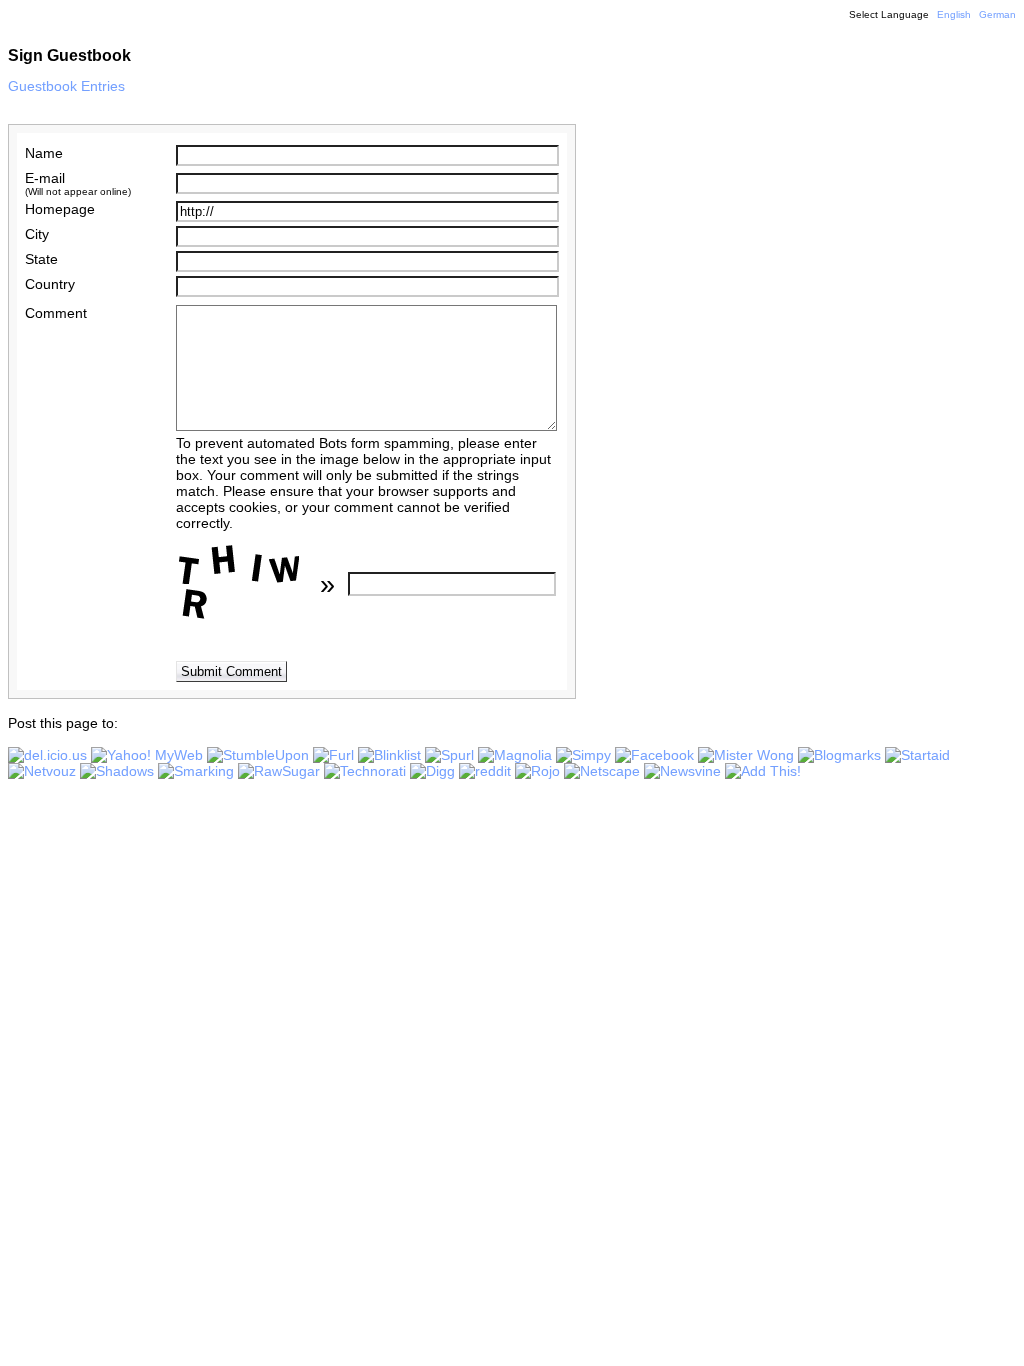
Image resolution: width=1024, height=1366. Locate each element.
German (997, 14)
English (954, 14)
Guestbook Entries (66, 86)
